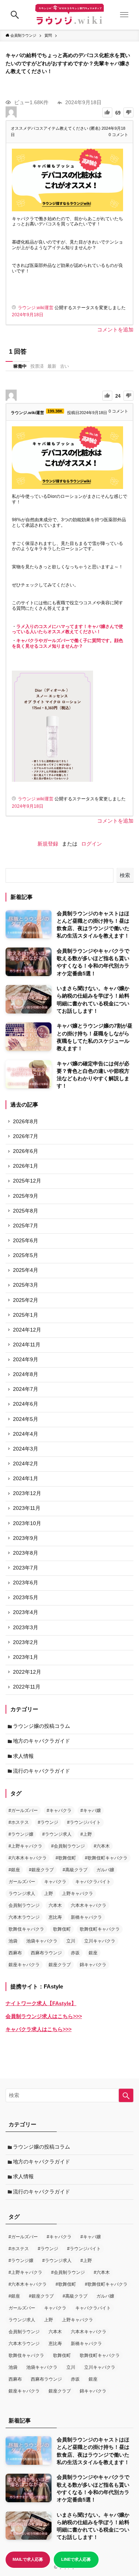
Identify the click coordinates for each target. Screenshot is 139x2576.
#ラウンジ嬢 (21, 1834)
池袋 (13, 1941)
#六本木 (102, 1846)
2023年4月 (26, 1612)
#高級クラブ (75, 1870)
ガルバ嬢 (105, 1870)
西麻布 (15, 1953)
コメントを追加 (115, 330)
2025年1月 (26, 1315)
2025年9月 (26, 1196)
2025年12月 (27, 1181)
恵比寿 (55, 1917)
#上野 (86, 1834)
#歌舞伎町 (66, 1858)
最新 (52, 366)
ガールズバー (22, 1882)
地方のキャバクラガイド (42, 1741)
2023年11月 (27, 1508)
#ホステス (19, 1822)
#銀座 (14, 1870)
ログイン (92, 844)
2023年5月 (26, 1598)
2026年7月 (26, 1136)
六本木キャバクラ (89, 1905)
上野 (49, 1894)
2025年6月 (26, 1241)
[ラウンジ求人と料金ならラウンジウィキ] (69, 15)
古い (64, 366)
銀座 (93, 1953)
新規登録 (48, 844)
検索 (125, 875)
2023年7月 (26, 1568)
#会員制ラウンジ (68, 1846)
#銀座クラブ (41, 1870)
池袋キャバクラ (42, 1941)
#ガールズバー (23, 1811)
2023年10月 (27, 1523)
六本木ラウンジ (24, 1917)
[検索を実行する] (126, 2095)
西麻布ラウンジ (46, 1953)
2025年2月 (26, 1300)
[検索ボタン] (15, 15)
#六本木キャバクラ (28, 1858)
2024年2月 (26, 1464)
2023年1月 (26, 1657)
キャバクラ (55, 1882)
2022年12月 (27, 1672)
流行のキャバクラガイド (42, 1771)
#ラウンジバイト (84, 1822)
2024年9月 (26, 1360)
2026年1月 (26, 1166)
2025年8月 (26, 1211)
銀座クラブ (60, 1965)
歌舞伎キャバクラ (26, 1929)
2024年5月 (26, 1419)
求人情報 (23, 1756)
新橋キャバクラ (86, 1917)
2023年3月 (26, 1628)
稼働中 (20, 366)
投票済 (37, 366)
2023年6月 (26, 1583)
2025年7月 (26, 1226)
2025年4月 (26, 1270)
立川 (71, 1941)
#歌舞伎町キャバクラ (106, 1858)
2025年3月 (26, 1285)
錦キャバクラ (93, 1965)
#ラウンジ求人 (57, 1834)
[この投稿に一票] (107, 113)
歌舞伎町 (62, 1929)
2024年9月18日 (28, 315)
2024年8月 (26, 1374)
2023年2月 (26, 1642)
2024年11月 (27, 1345)
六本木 (55, 1905)
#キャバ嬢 (91, 1811)
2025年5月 (26, 1255)
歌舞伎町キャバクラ (100, 1929)
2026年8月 (26, 1122)
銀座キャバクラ (24, 1965)
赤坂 (75, 1953)
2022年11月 (27, 1687)
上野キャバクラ (77, 1894)
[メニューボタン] (124, 15)
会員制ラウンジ (24, 1905)
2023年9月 (26, 1538)
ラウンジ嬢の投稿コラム (42, 1726)
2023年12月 (27, 1493)
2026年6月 (26, 1151)
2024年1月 (26, 1479)
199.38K (55, 411)
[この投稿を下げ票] (128, 113)
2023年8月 (26, 1553)
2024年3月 (26, 1449)
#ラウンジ (48, 1822)
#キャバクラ (59, 1811)
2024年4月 (26, 1434)
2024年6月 (26, 1404)
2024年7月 (26, 1389)
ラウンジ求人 (22, 1894)
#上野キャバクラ (25, 1846)
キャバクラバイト (93, 1882)
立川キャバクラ (100, 1941)
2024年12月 (27, 1330)
